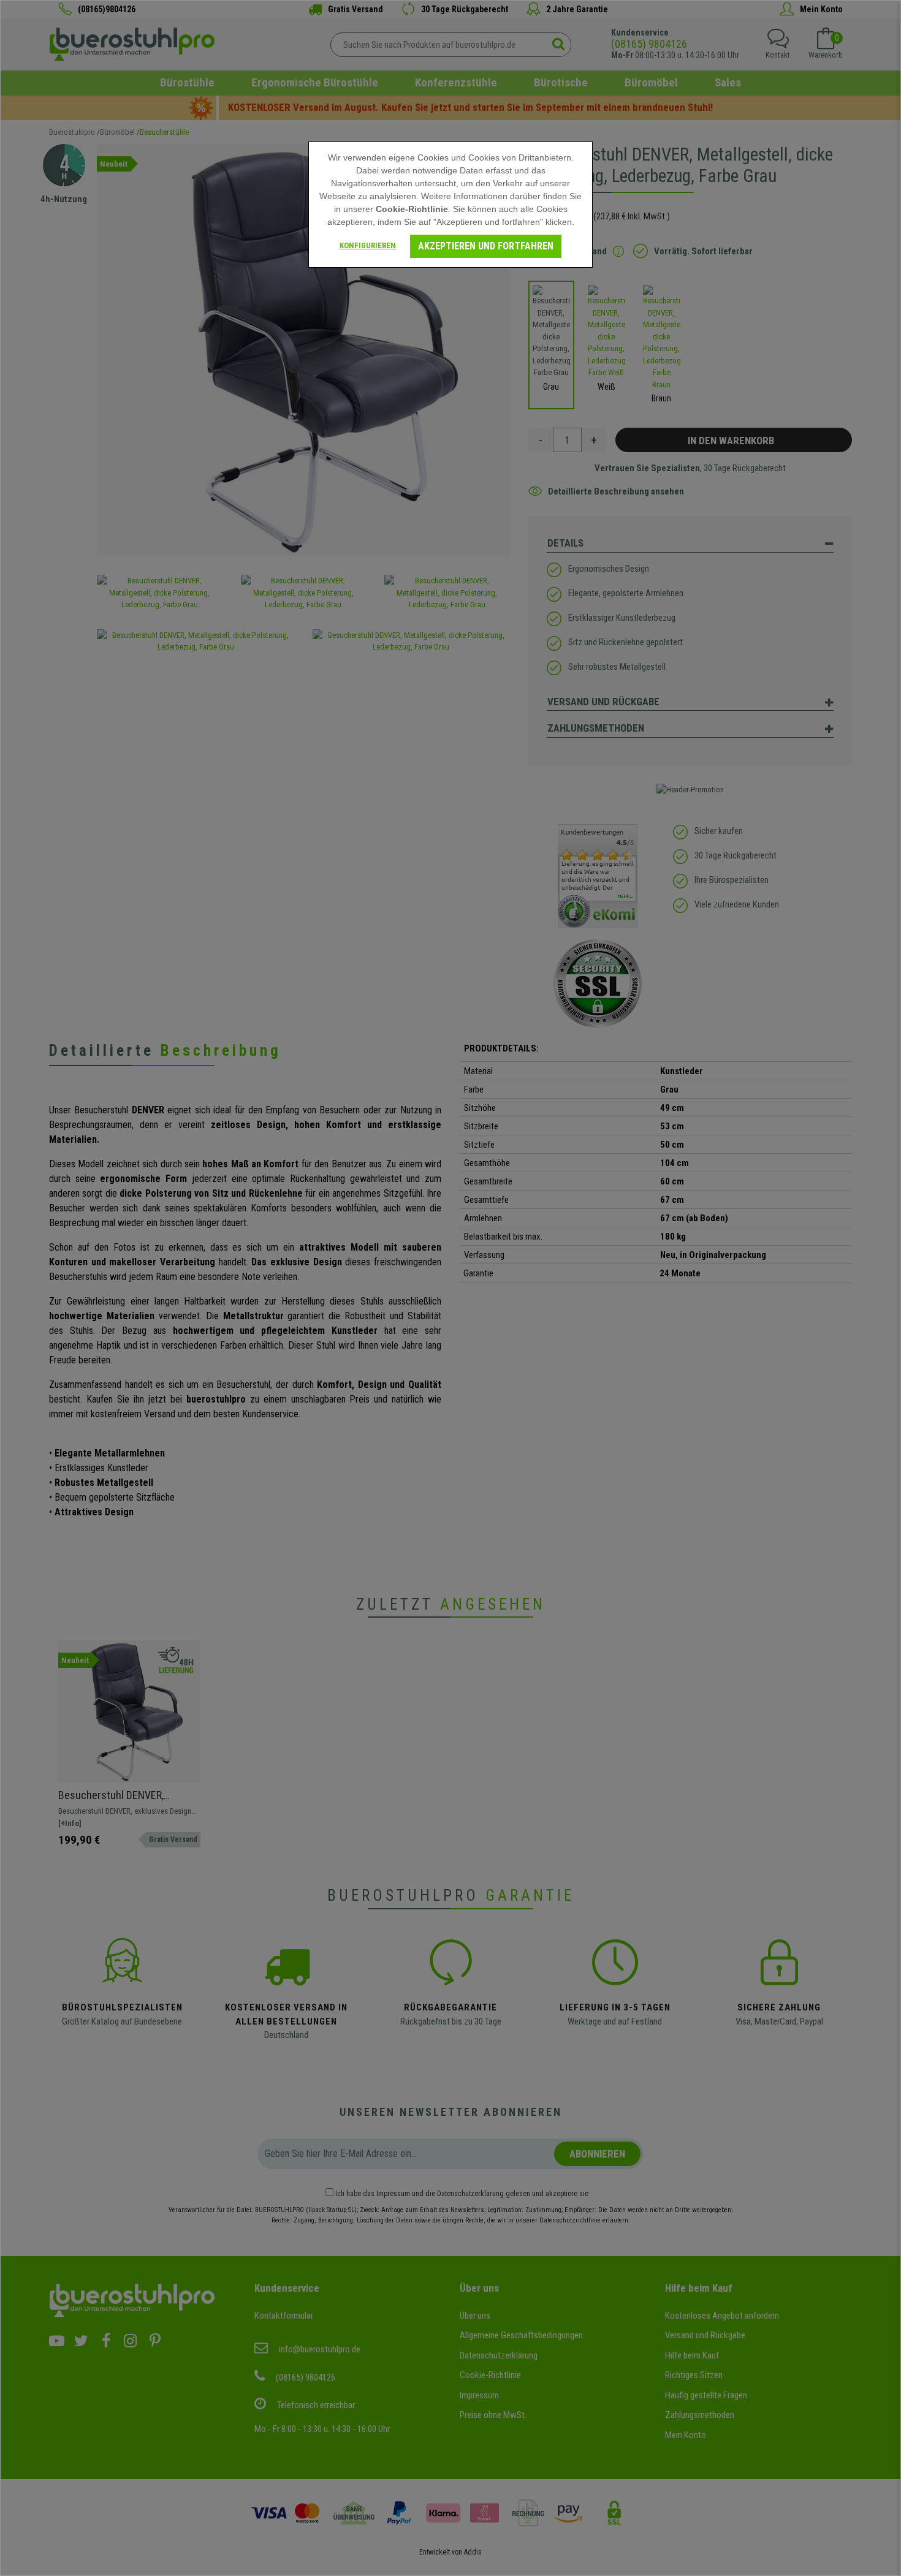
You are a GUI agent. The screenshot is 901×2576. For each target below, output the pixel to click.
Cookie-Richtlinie (412, 209)
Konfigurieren (368, 245)
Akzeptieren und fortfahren (486, 246)
